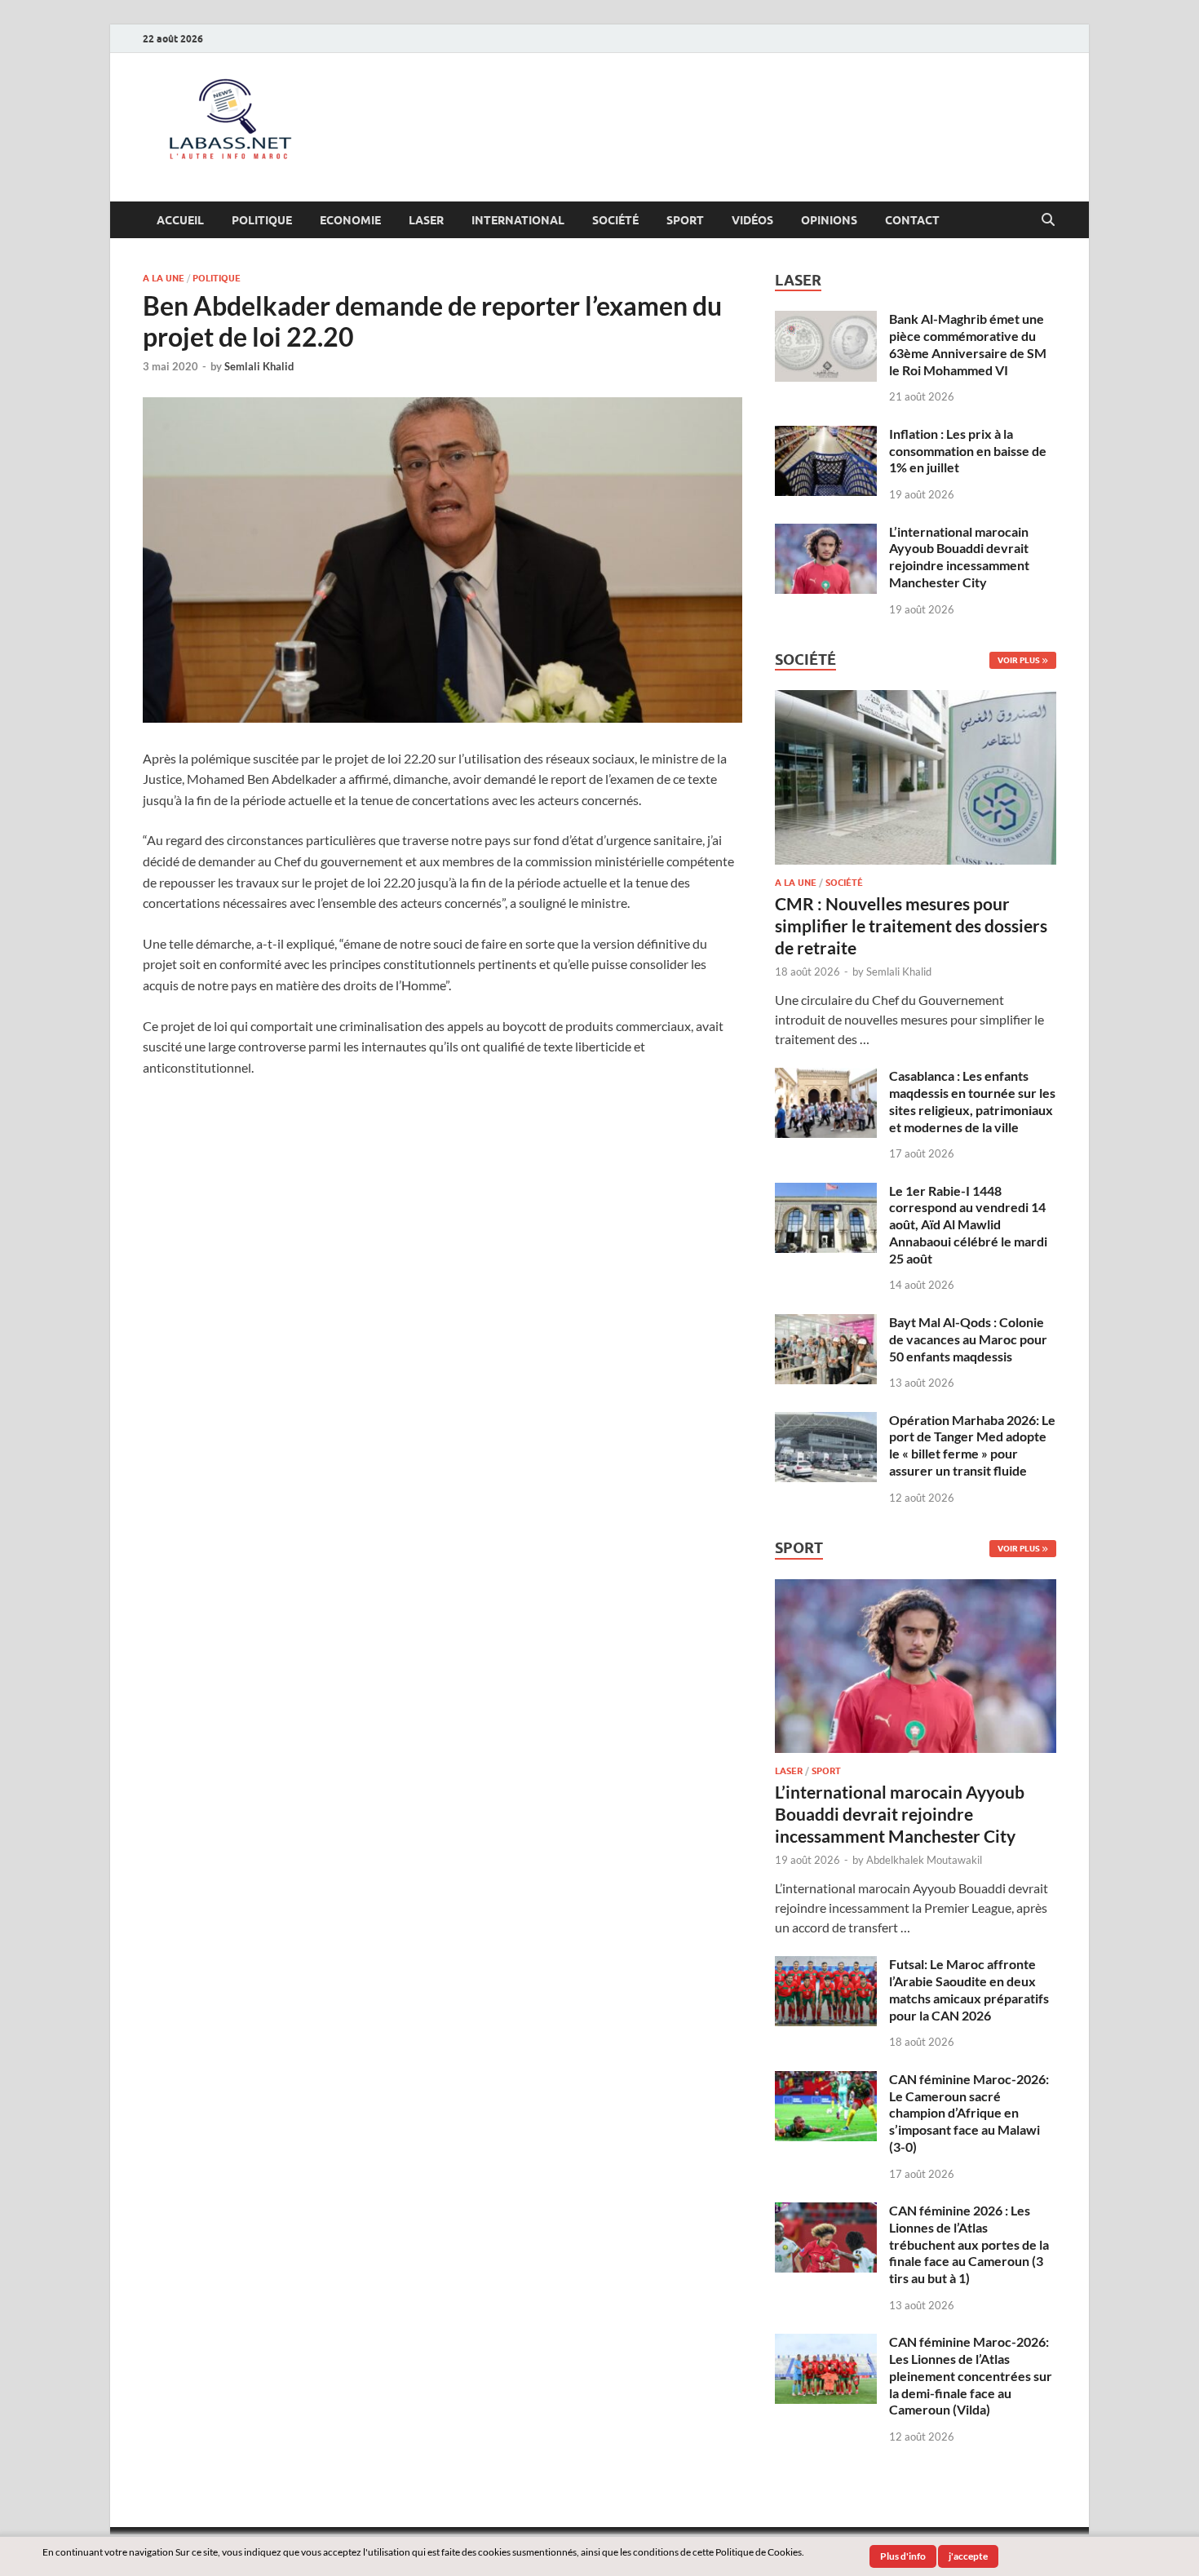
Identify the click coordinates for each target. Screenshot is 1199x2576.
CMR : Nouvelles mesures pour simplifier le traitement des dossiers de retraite (911, 926)
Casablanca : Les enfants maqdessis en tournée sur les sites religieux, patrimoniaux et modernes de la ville (972, 1101)
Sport (685, 220)
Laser (426, 220)
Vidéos (752, 220)
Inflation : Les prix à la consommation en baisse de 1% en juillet (968, 451)
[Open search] (1048, 220)
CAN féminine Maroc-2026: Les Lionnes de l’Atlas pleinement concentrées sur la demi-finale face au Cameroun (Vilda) (971, 2375)
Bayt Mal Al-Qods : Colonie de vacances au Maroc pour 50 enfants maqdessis (968, 1339)
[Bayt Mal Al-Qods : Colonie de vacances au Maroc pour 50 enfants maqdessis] (826, 1323)
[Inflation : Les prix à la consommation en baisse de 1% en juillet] (826, 435)
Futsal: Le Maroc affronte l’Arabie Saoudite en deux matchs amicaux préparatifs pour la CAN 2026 (969, 1989)
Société (615, 220)
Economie (350, 220)
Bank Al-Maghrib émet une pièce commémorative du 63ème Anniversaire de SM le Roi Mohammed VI (968, 344)
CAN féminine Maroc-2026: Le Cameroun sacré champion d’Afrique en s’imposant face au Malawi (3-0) (969, 2113)
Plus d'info (903, 2556)
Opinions (829, 220)
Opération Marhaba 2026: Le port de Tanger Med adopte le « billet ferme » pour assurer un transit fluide (972, 1445)
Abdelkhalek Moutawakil (924, 1860)
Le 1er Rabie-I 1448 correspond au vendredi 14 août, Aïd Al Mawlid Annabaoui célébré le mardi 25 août (968, 1224)
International (518, 220)
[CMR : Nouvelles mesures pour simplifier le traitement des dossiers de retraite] (916, 699)
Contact (912, 220)
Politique (262, 220)
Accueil (180, 220)
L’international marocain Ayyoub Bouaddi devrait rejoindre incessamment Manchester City (959, 557)
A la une (164, 278)
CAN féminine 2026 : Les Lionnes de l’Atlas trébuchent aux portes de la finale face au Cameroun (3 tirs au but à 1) (969, 2244)
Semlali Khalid (259, 366)
